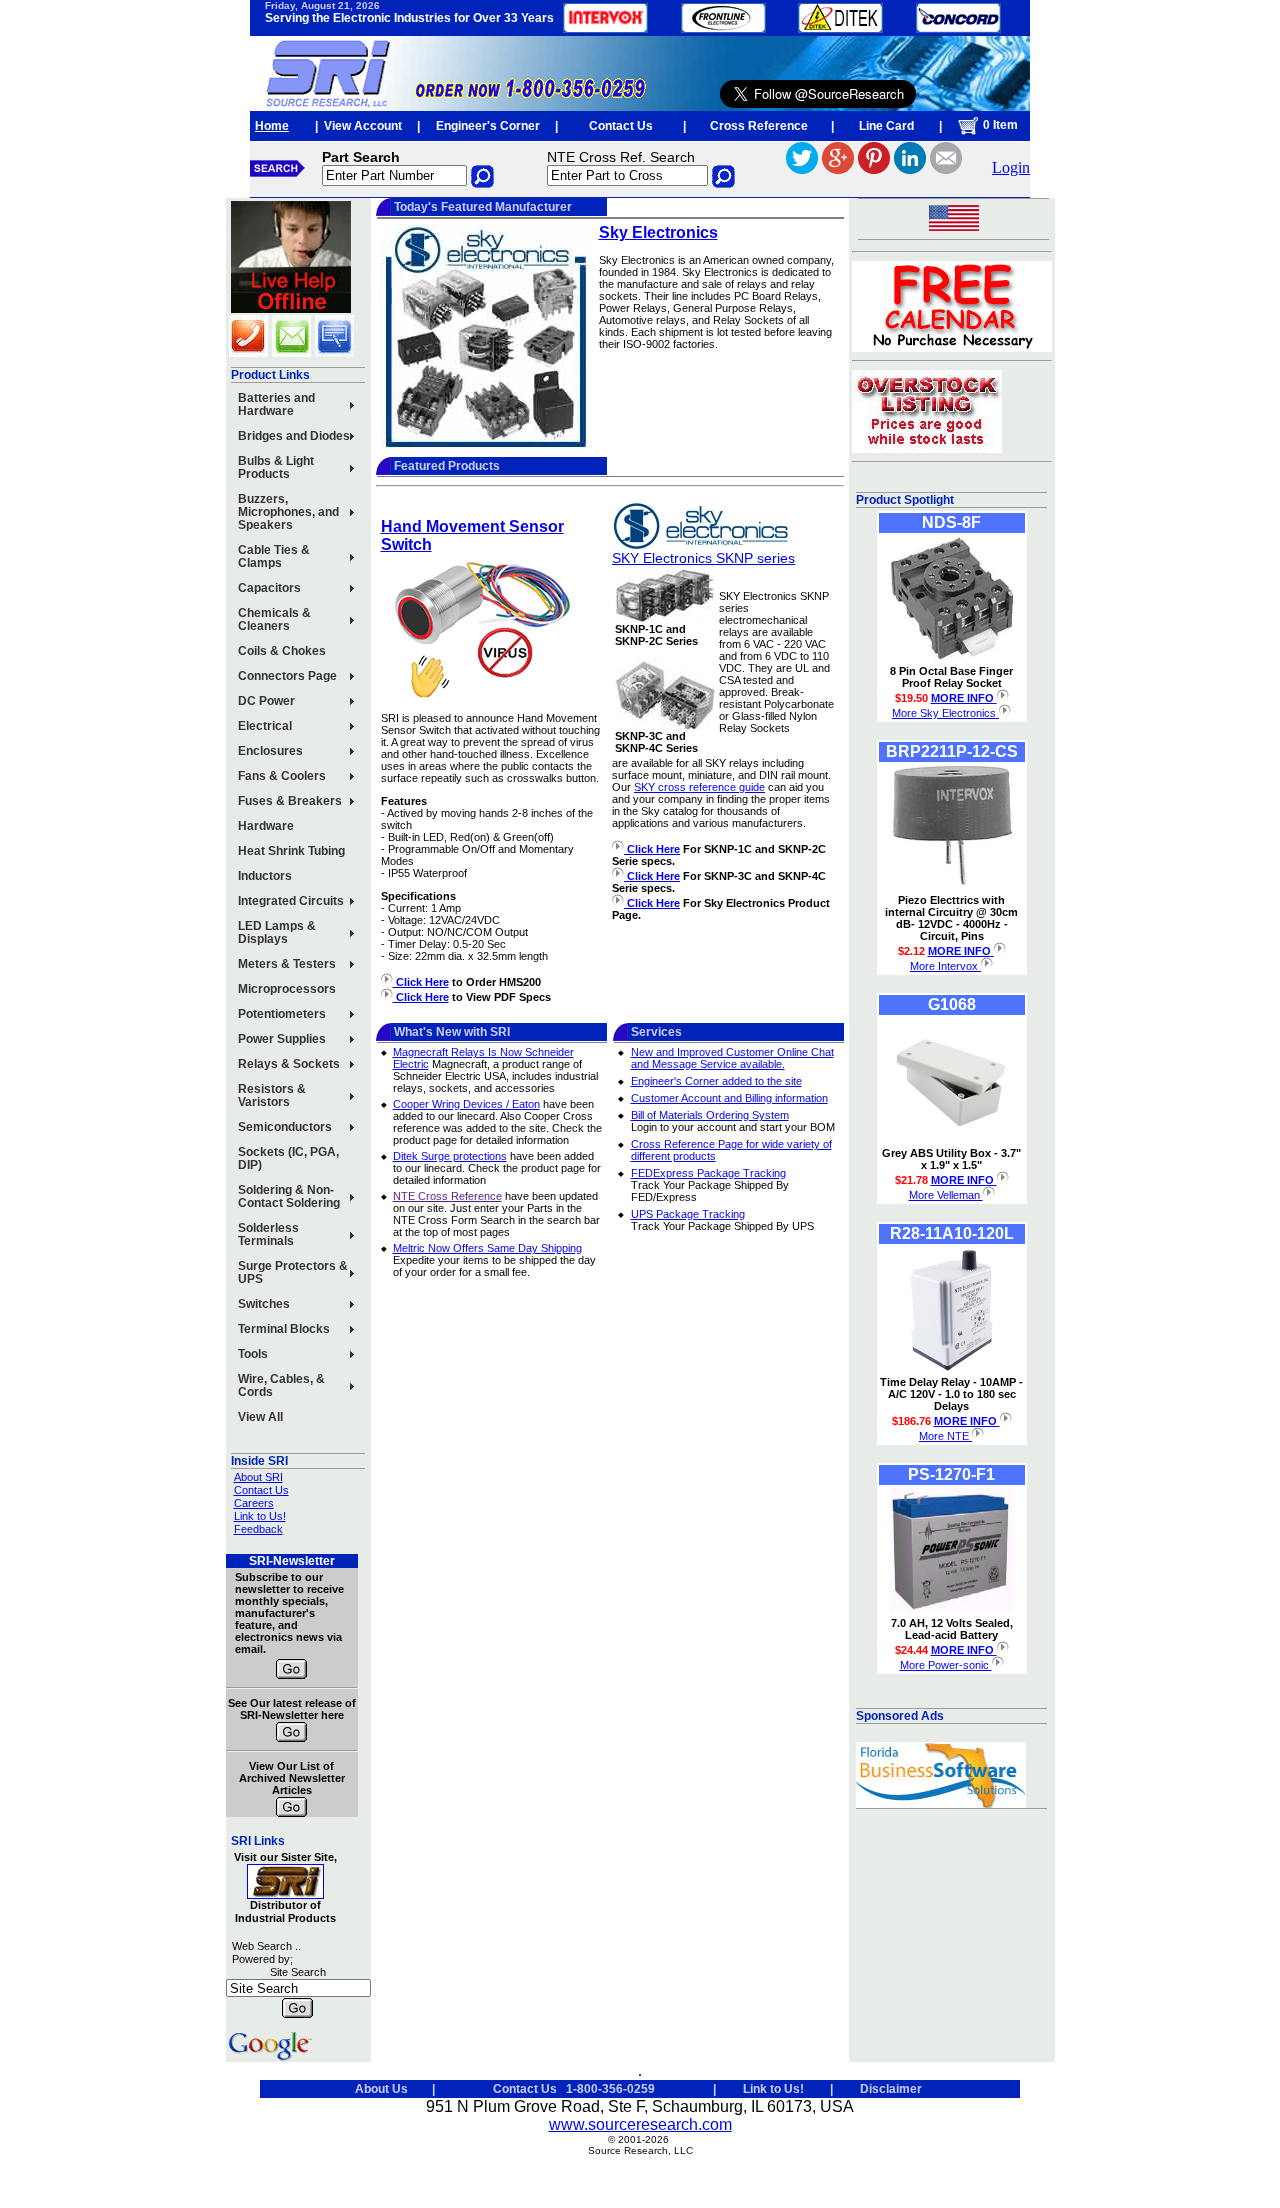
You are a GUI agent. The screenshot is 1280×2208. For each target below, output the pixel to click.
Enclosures (270, 751)
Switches (264, 1304)
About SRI (258, 1477)
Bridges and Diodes (294, 436)
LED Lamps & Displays (277, 932)
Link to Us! (260, 1516)
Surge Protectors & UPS (293, 1272)
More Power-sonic (946, 1665)
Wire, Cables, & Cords (281, 1385)
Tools (253, 1354)
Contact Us (621, 126)
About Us (381, 2089)
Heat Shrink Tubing (291, 851)
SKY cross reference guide (699, 787)
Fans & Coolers (282, 776)
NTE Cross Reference (447, 1196)
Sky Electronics (658, 232)
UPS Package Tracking (688, 1214)
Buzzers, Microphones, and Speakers (288, 512)
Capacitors (269, 588)
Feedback (258, 1529)
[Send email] (946, 168)
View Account (363, 126)
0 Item (999, 125)
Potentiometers (282, 1014)
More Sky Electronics (945, 713)
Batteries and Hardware (276, 404)
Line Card (886, 126)
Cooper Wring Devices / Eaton (466, 1104)
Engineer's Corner (488, 126)
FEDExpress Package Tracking (708, 1173)
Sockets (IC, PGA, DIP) (288, 1158)
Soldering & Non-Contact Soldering (289, 1196)
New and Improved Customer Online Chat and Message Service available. (732, 1058)
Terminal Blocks (284, 1329)
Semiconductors (285, 1127)
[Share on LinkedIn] (910, 168)
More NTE (945, 1436)
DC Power (266, 701)
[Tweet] (802, 168)
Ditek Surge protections (450, 1156)
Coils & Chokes (282, 651)
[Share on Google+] (838, 168)
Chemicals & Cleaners (274, 619)
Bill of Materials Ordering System (710, 1115)
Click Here (421, 982)
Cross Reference (759, 126)
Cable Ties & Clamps (274, 556)
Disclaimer (891, 2089)
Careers (254, 1503)
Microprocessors (287, 989)
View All (260, 1417)
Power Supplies (282, 1039)
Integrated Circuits (291, 901)
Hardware (266, 826)
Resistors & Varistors (272, 1095)
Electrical (265, 726)
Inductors (265, 876)
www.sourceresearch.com (640, 2124)
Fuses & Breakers (290, 801)
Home (272, 126)
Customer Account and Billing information (729, 1098)
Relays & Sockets (289, 1064)
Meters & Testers (287, 964)
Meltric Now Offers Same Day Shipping (487, 1248)
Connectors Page (287, 676)
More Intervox (945, 966)
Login (1011, 167)
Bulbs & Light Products (276, 467)
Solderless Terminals (268, 1234)
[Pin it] (874, 168)
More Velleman (946, 1195)
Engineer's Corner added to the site (716, 1081)
